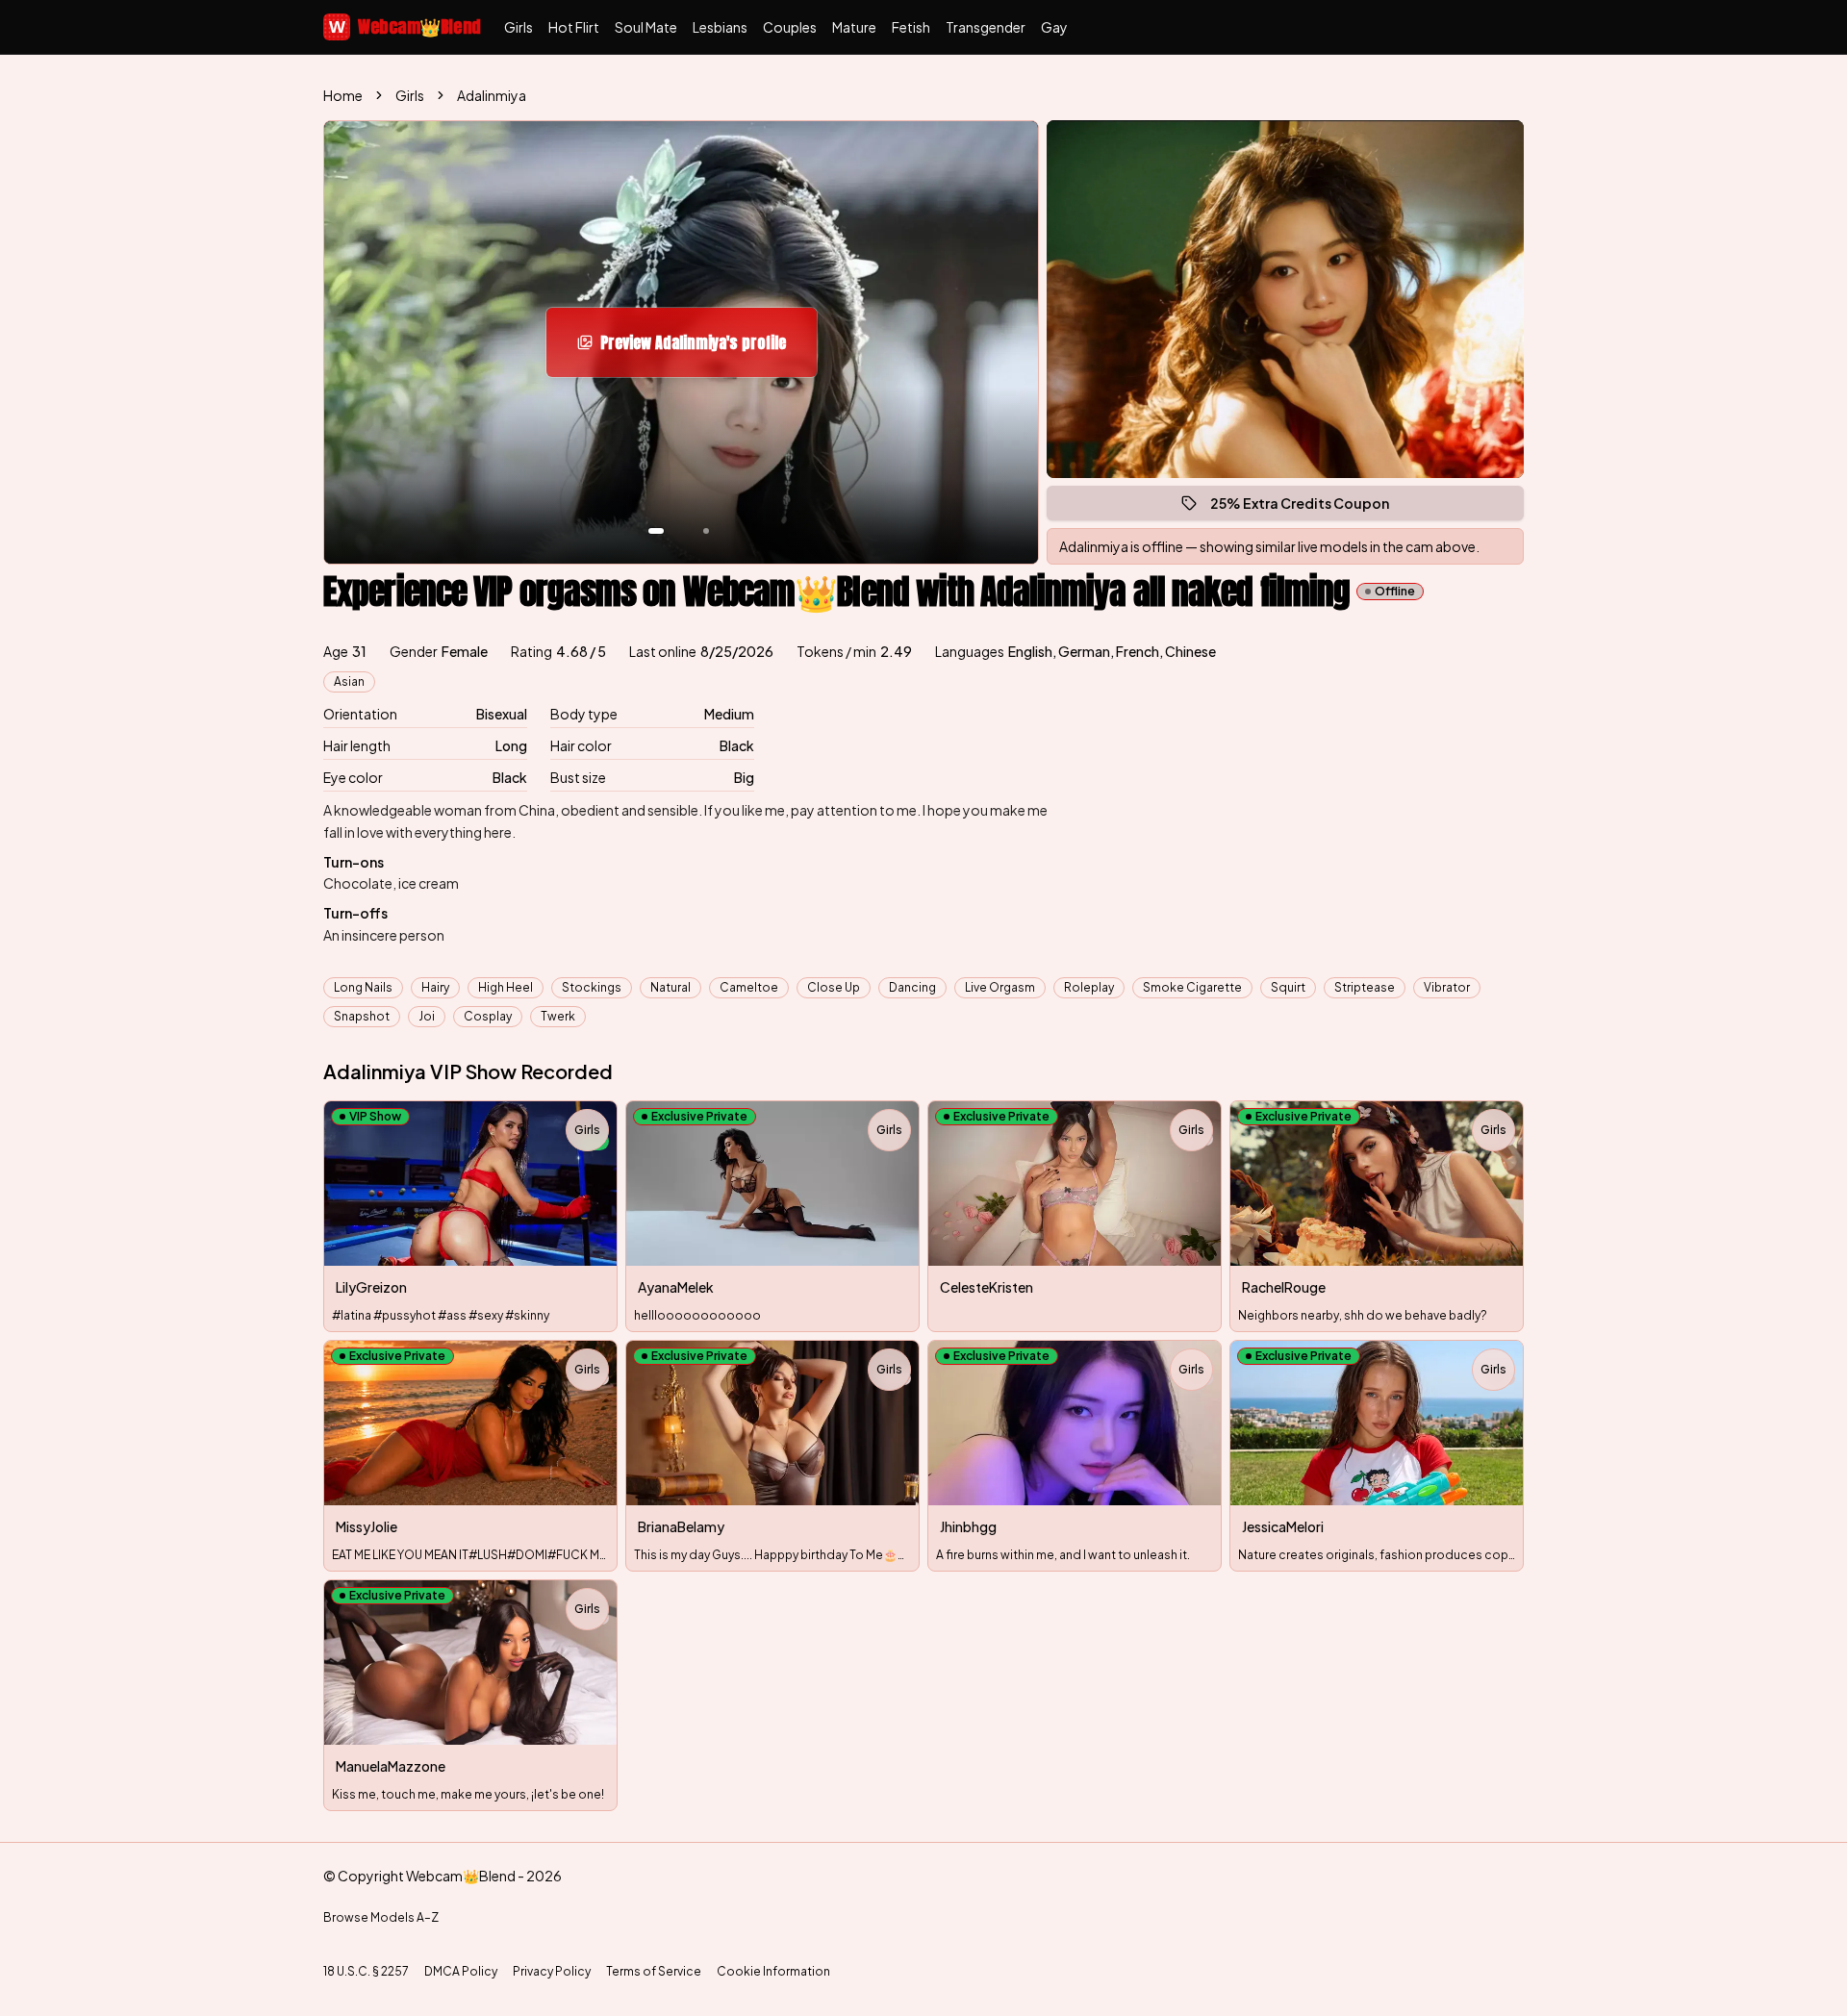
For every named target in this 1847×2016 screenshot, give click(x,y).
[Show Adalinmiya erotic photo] (656, 531)
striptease (1365, 987)
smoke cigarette (1192, 987)
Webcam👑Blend (405, 26)
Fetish (911, 27)
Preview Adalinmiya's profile (704, 348)
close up (834, 987)
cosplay (488, 1016)
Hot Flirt (574, 27)
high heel (506, 987)
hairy (435, 987)
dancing (912, 987)
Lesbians (720, 27)
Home (343, 95)
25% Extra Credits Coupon (1308, 507)
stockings (592, 987)
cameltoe (749, 987)
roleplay (1089, 987)
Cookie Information (773, 1971)
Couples (790, 27)
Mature (854, 27)
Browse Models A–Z (381, 1917)
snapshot (362, 1016)
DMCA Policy (461, 1971)
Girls (519, 27)
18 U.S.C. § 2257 (366, 1971)
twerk (558, 1016)
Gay (1054, 27)
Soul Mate (646, 27)
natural (670, 987)
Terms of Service (654, 1971)
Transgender (986, 27)
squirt (1288, 987)
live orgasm (1000, 987)
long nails (363, 987)
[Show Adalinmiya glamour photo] (706, 531)
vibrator (1447, 987)
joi (427, 1016)
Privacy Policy (552, 1971)
